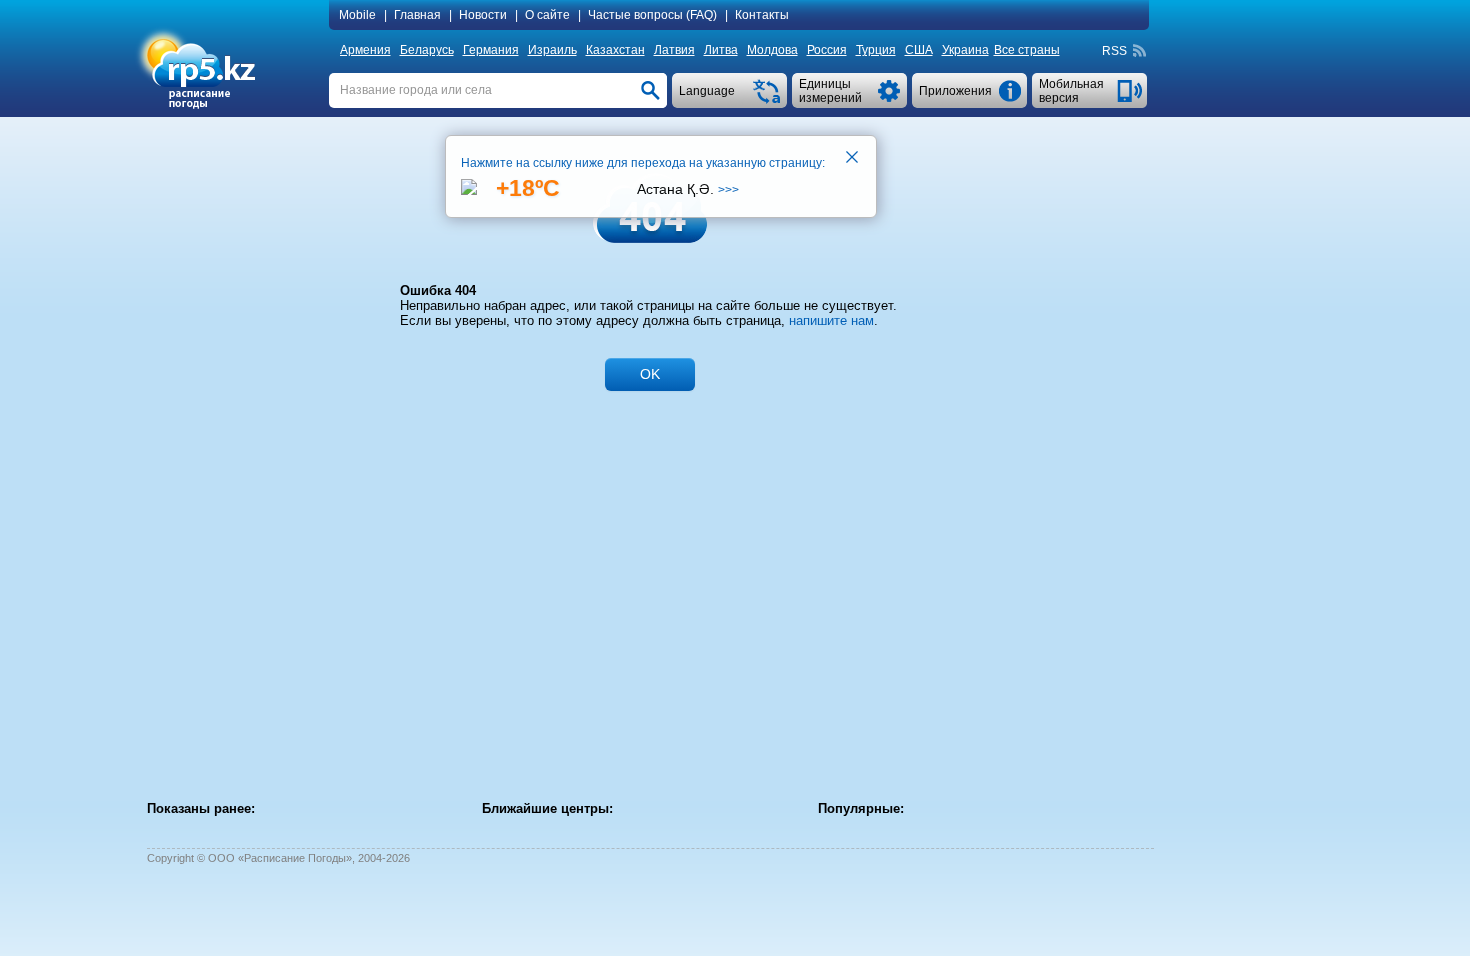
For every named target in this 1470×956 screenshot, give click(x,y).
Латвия (674, 50)
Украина (965, 50)
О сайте (547, 15)
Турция (876, 50)
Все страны (1027, 50)
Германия (491, 50)
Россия (827, 50)
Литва (721, 50)
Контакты (762, 15)
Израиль (552, 50)
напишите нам (831, 320)
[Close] (853, 159)
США (919, 50)
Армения (365, 50)
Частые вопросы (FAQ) (652, 15)
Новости (483, 15)
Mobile (357, 15)
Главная (417, 15)
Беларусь (427, 50)
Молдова (772, 50)
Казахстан (615, 50)
